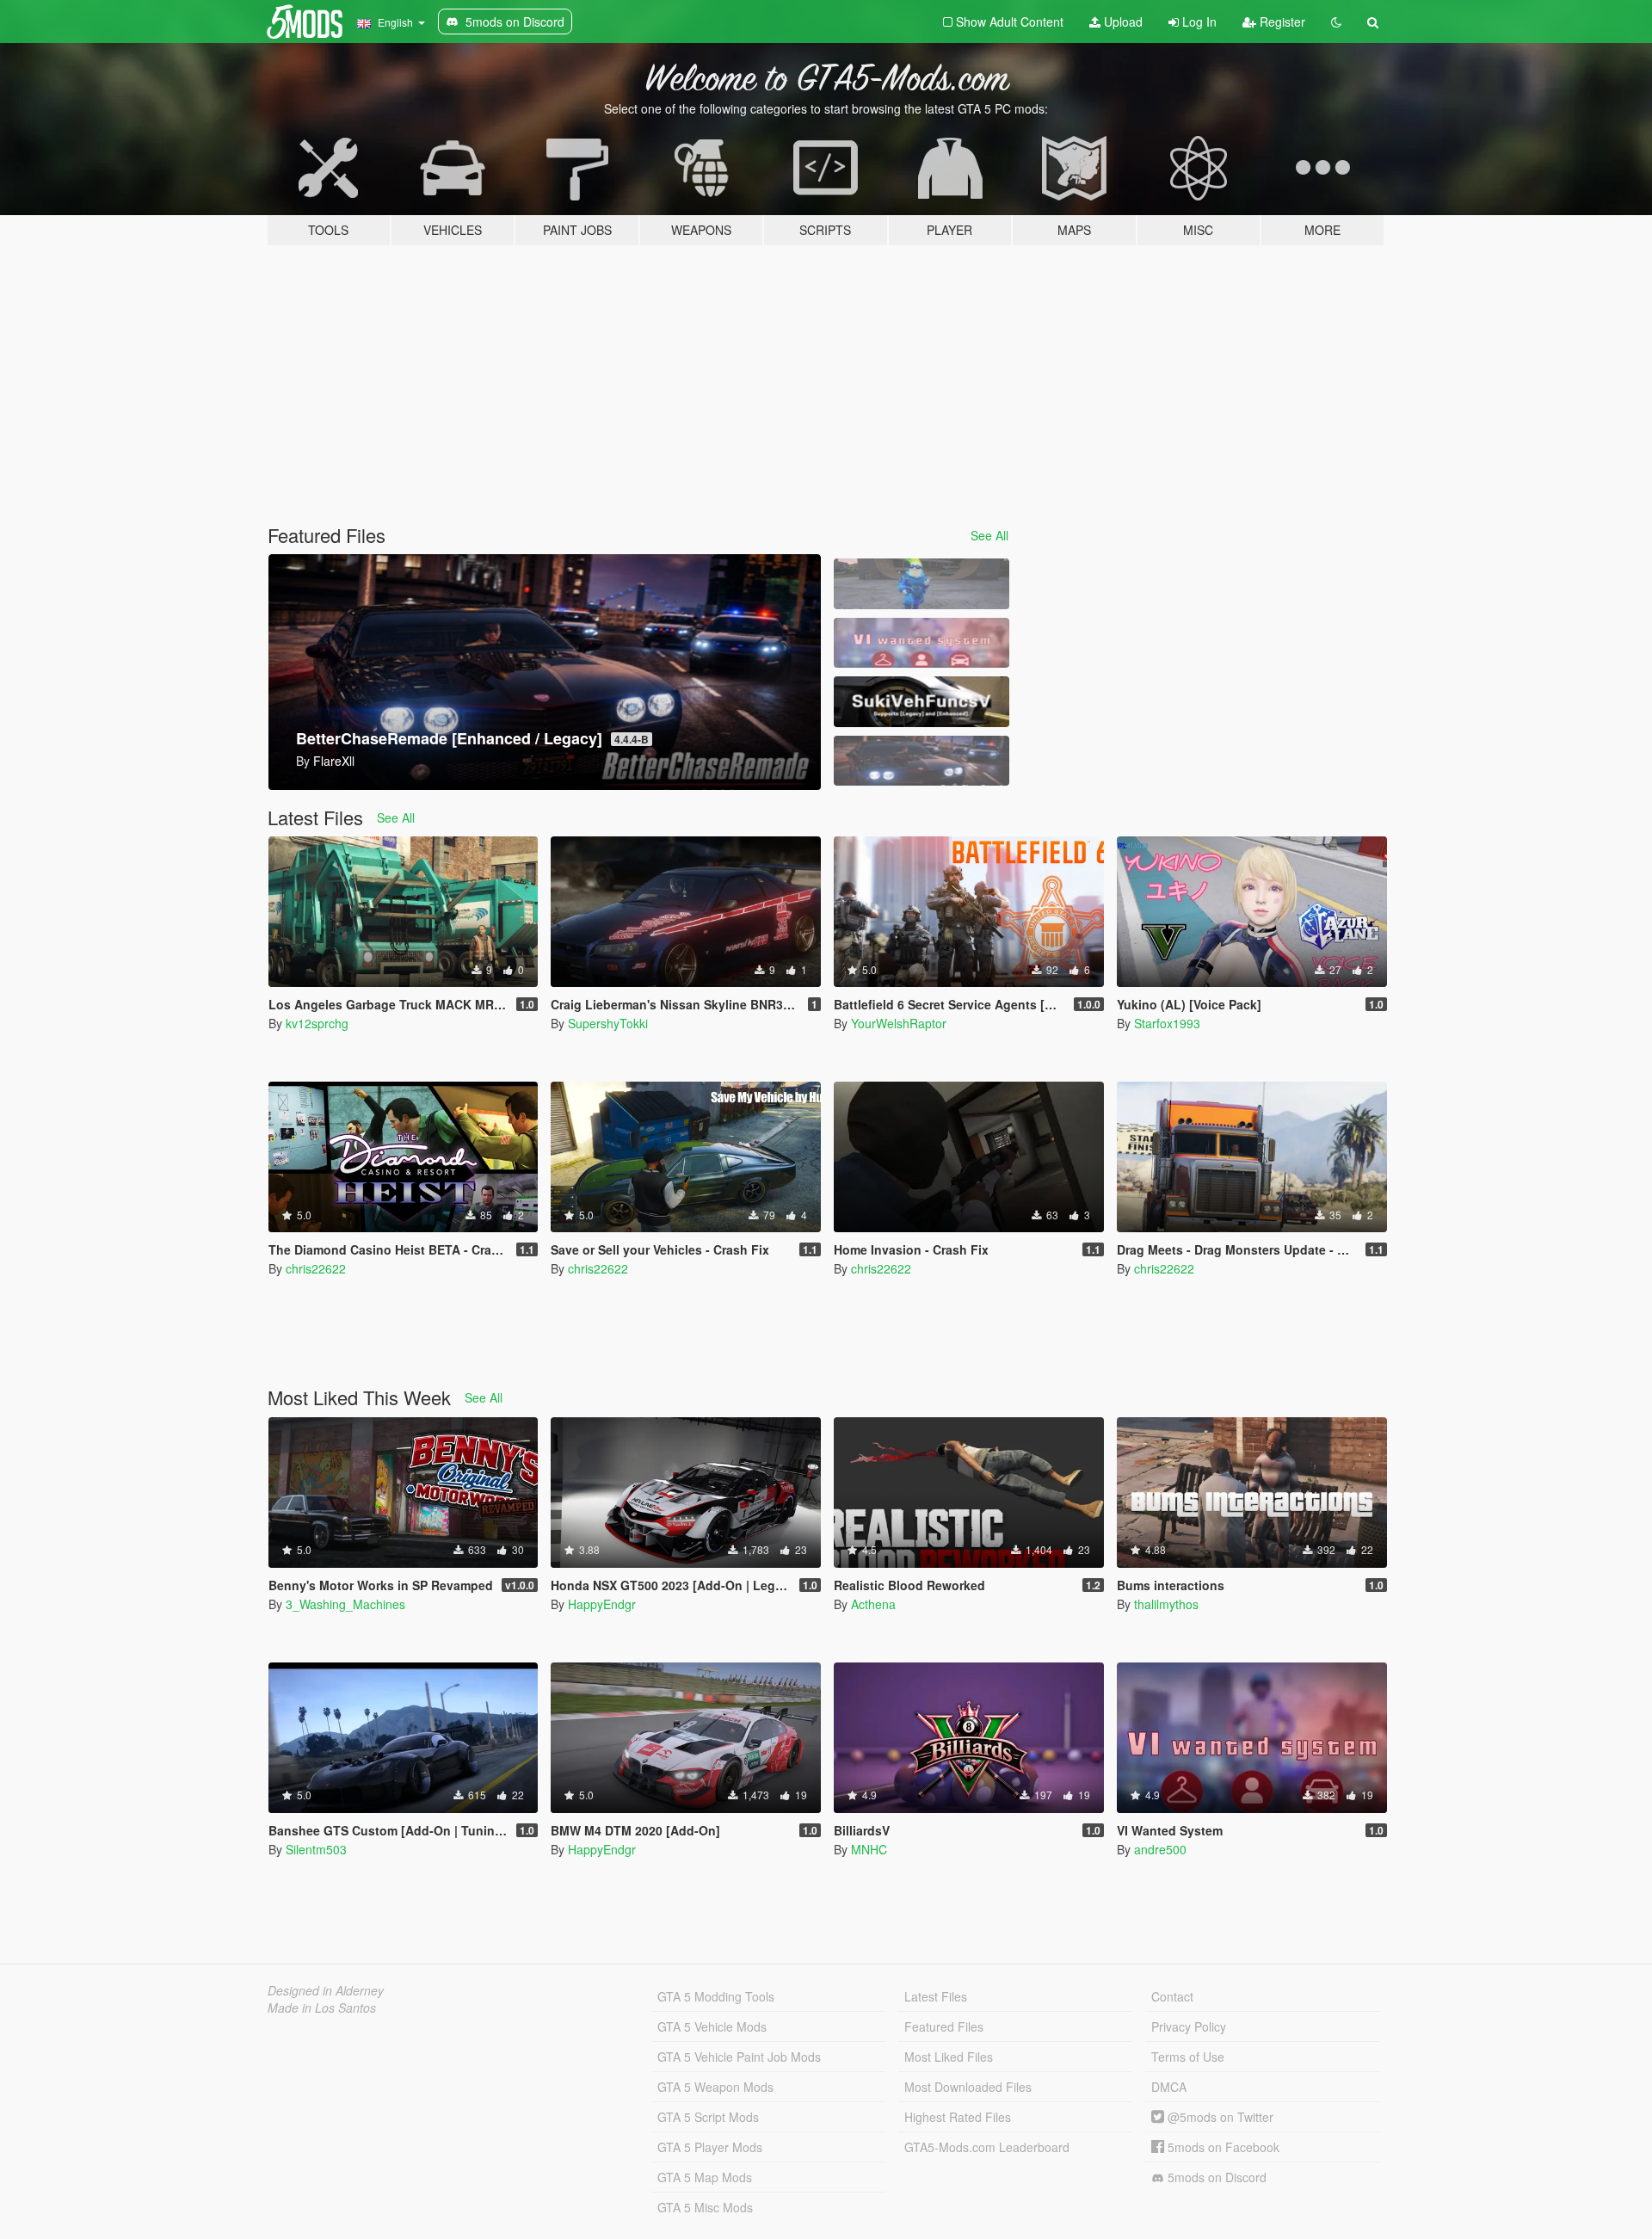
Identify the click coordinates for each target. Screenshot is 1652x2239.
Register (1281, 22)
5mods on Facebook (1222, 2147)
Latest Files (936, 1996)
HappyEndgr (602, 1604)
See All (989, 535)
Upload (1122, 22)
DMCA (1169, 2087)
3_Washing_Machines (345, 1604)
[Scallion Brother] (922, 584)
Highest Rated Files (958, 2117)
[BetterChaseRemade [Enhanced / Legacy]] (922, 761)
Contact (1172, 1996)
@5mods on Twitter (1219, 2117)
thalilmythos (1166, 1604)
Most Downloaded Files (968, 2087)
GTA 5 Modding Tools (716, 1996)
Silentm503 (316, 1849)
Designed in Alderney (326, 1990)
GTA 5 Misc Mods (705, 2207)
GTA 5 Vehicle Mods (712, 2026)
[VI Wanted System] (922, 643)
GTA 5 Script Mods (708, 2117)
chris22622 (316, 1268)
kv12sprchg (317, 1023)
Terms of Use (1188, 2057)
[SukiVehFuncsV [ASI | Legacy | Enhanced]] (922, 702)
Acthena (873, 1604)
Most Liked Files (949, 2057)
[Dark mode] (1336, 22)
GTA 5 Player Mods (710, 2147)
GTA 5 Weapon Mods (715, 2087)
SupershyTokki (608, 1023)
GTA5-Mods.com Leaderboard (987, 2147)
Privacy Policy (1189, 2026)
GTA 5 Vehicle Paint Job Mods (739, 2057)
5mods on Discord (1215, 2177)
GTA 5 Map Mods (705, 2177)
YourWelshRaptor (899, 1023)
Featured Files (944, 2026)
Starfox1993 (1167, 1023)
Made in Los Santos (322, 2008)
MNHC (869, 1849)
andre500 (1160, 1849)
